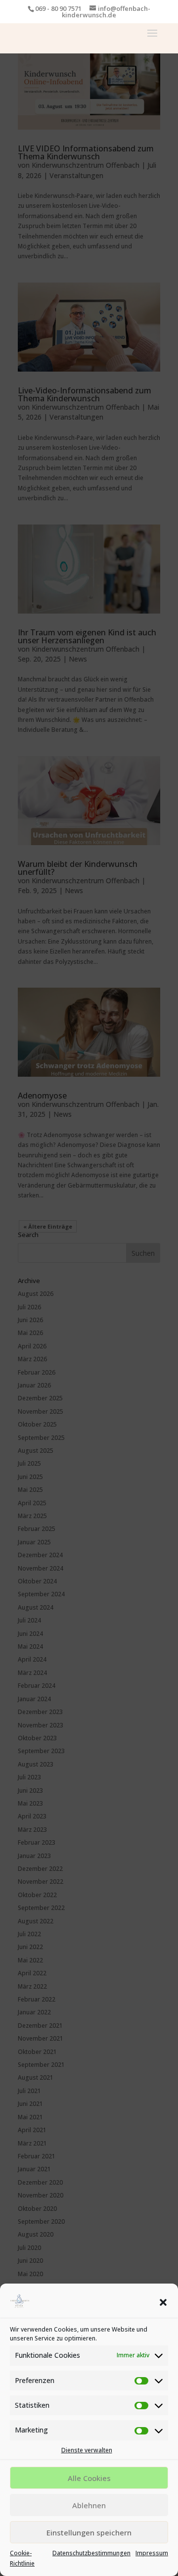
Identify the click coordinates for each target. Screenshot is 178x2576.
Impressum (152, 2553)
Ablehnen (89, 2505)
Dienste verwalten (87, 2450)
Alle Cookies (89, 2478)
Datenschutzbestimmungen (91, 2553)
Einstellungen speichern (89, 2532)
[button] (163, 2302)
